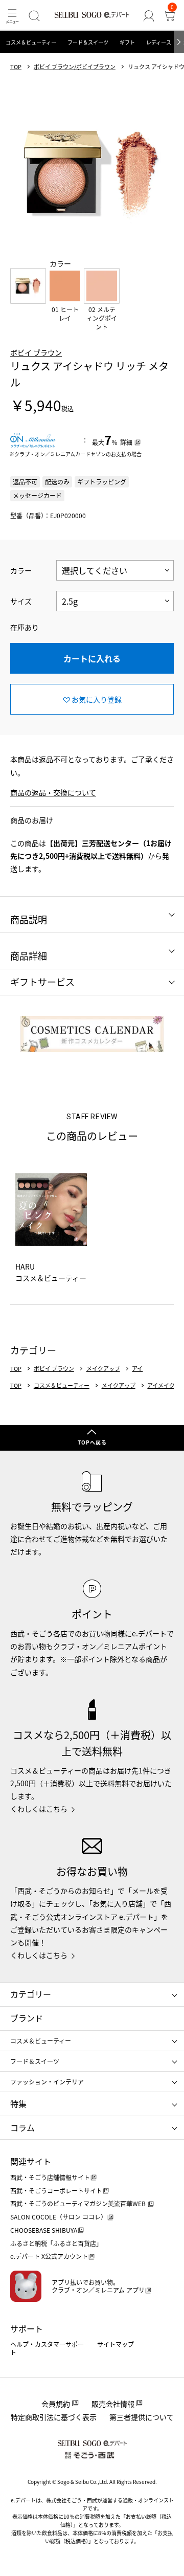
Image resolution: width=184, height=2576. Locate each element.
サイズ (21, 601)
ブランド (27, 2018)
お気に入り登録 (97, 699)
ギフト (127, 42)
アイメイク (161, 1385)
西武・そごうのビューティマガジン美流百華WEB (79, 2203)
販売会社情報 (113, 2404)
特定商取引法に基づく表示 (54, 2417)
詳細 (126, 442)
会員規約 (56, 2404)
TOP (16, 67)
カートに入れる (92, 658)
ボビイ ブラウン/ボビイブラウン (75, 67)
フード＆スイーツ (88, 42)
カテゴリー (31, 1994)
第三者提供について (142, 2417)
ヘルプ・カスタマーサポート (47, 2348)
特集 (18, 2103)
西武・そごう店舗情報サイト (50, 2177)
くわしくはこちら (39, 1809)
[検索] (34, 16)
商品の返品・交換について (53, 792)
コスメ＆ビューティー (31, 42)
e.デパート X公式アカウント (49, 2256)
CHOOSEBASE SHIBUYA (44, 2230)
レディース (159, 42)
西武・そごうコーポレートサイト (56, 2191)
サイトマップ (116, 2344)
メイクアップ (103, 1369)
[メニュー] (12, 16)
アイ (137, 1369)
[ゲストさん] (149, 16)
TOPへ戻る (92, 1442)
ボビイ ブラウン (36, 352)
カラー (21, 570)
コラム (22, 2127)
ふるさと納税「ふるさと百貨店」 (56, 2243)
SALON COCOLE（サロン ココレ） (59, 2217)
